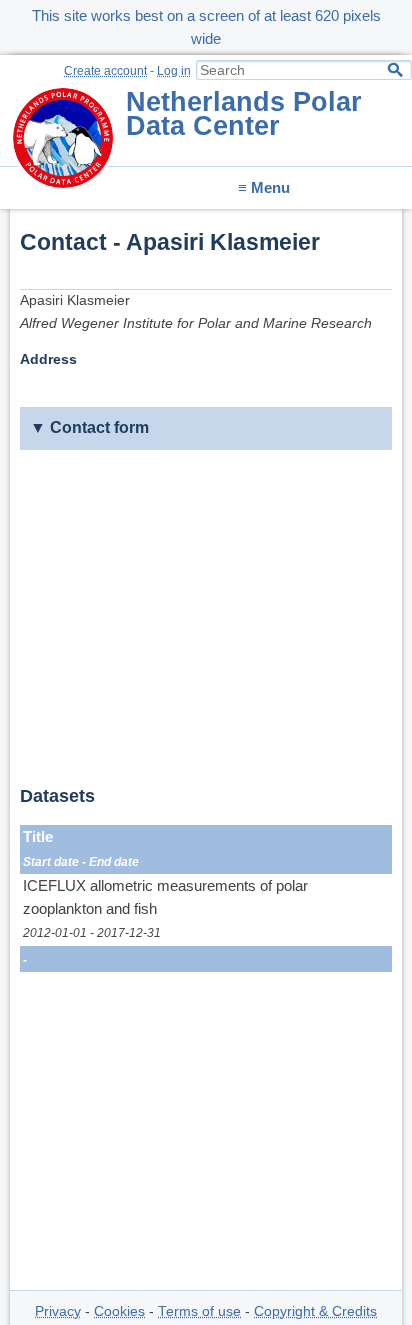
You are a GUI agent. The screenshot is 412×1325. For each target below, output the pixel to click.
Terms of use (199, 1311)
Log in (174, 71)
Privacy (58, 1311)
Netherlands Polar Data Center (244, 114)
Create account (105, 71)
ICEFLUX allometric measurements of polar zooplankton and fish (165, 897)
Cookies (119, 1311)
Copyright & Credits (315, 1311)
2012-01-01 (55, 933)
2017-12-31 (129, 933)
